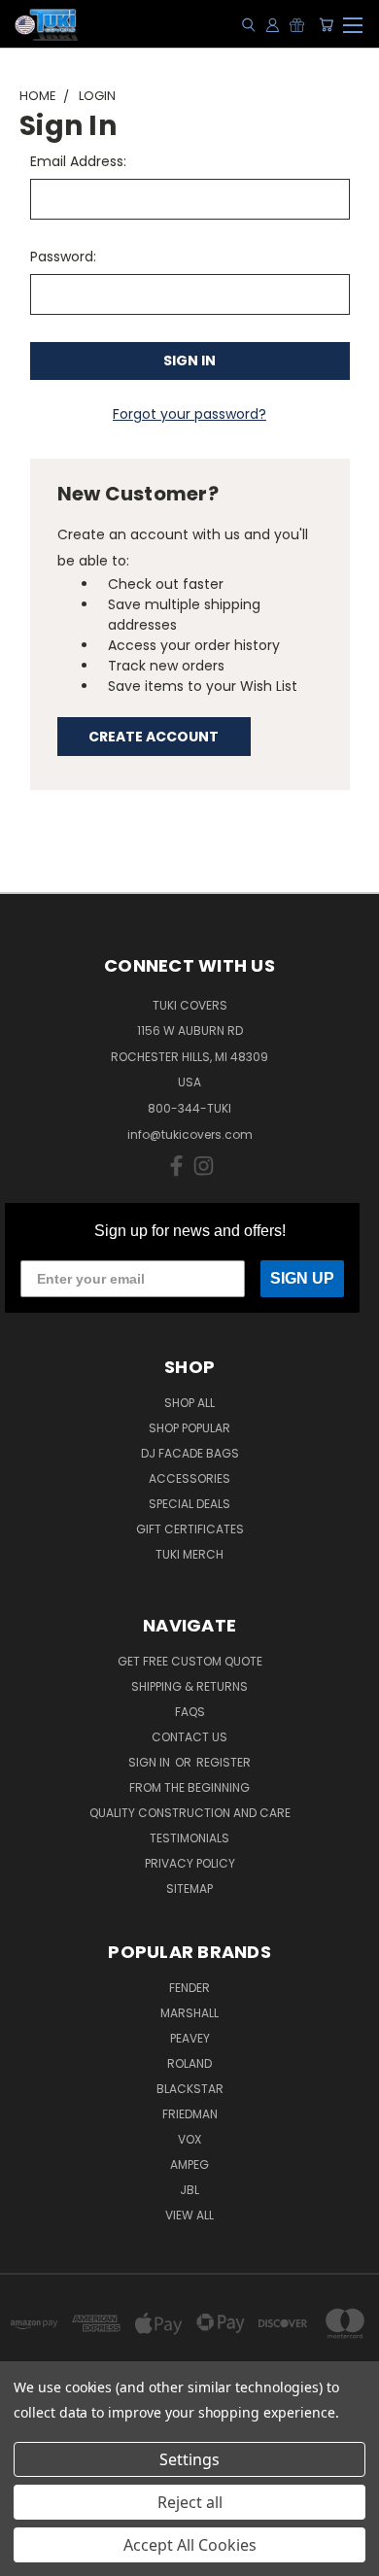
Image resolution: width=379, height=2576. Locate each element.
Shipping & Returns (189, 1686)
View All (189, 2215)
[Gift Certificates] (297, 24)
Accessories (189, 1478)
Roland (189, 2063)
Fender (189, 1988)
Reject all (190, 2502)
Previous (30, 2557)
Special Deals (189, 1504)
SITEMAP (189, 1889)
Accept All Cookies (190, 2545)
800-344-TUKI (189, 1108)
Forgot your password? (189, 414)
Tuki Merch (189, 1554)
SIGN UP (302, 1278)
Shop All (189, 1403)
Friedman (190, 2114)
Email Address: (78, 161)
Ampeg (189, 2164)
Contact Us (189, 1737)
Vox (189, 2139)
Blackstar (190, 2089)
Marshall (189, 2013)
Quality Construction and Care (190, 1813)
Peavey (190, 2038)
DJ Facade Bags (190, 1453)
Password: (63, 257)
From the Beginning (189, 1787)
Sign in (151, 1762)
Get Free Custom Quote (190, 1661)
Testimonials (189, 1838)
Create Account (154, 737)
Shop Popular (189, 1428)
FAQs (190, 1712)
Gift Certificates (190, 1529)
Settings (189, 2459)
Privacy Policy (190, 1863)
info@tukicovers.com (190, 1134)
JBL (189, 2190)
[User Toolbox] (273, 24)
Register (224, 1762)
